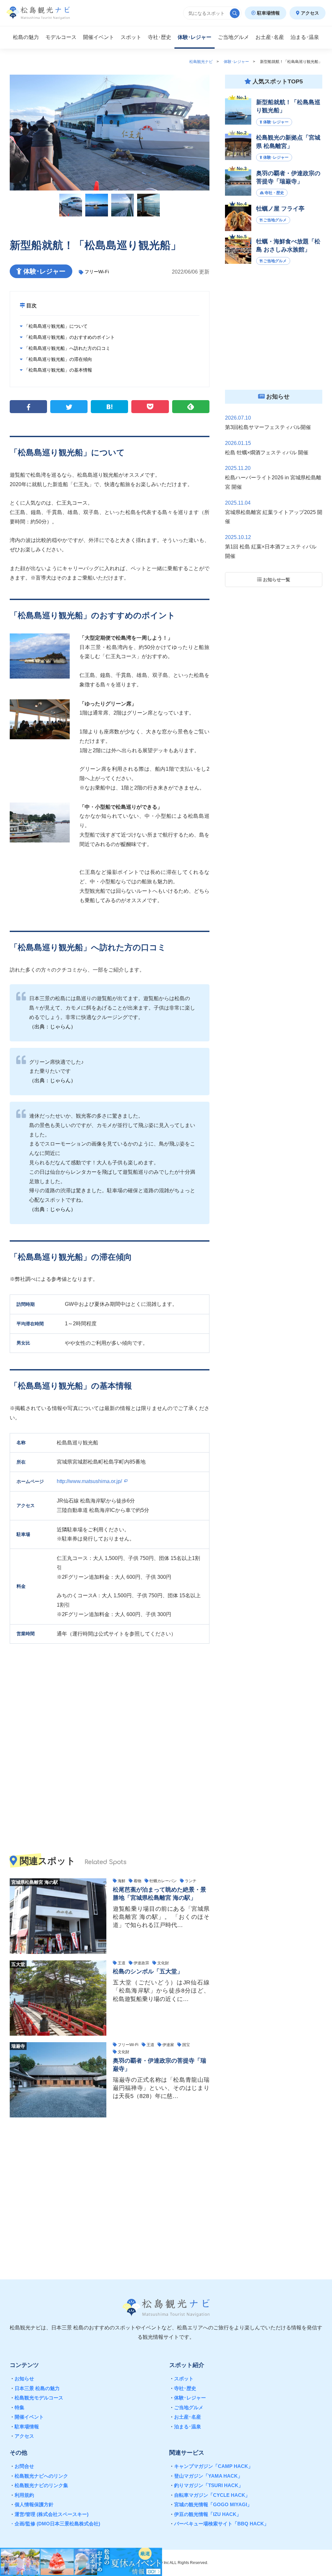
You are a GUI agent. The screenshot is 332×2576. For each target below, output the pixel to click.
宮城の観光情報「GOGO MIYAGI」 (211, 2504)
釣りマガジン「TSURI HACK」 (206, 2485)
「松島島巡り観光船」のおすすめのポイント (69, 337)
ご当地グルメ (186, 2407)
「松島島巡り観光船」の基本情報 (57, 370)
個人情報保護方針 (32, 2504)
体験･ (195, 37)
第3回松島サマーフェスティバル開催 (268, 427)
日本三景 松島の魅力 (35, 2388)
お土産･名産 (185, 2417)
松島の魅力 (26, 37)
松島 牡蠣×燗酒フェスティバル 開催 (267, 453)
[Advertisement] (110, 2194)
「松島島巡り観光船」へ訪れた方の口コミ (66, 348)
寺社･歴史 (183, 2388)
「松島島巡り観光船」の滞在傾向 (57, 359)
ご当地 (233, 37)
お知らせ (22, 2379)
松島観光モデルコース (36, 2398)
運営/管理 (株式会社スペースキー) (49, 2514)
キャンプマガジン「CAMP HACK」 (211, 2466)
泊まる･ (305, 37)
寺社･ (160, 37)
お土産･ (270, 37)
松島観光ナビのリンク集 (39, 2485)
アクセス (309, 13)
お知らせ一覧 (276, 580)
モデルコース (61, 37)
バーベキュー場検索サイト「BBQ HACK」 (219, 2524)
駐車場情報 (268, 13)
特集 (17, 2407)
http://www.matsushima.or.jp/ (90, 1481)
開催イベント (27, 2417)
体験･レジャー (188, 2398)
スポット (131, 37)
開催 (99, 37)
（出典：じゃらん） (53, 1027)
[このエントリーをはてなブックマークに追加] (109, 407)
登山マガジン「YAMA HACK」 (206, 2476)
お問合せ (22, 2466)
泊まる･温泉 (185, 2427)
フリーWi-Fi (97, 272)
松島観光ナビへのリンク (39, 2476)
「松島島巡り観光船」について (55, 326)
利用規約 (22, 2495)
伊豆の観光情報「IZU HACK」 (205, 2514)
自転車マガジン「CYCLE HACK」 (210, 2495)
